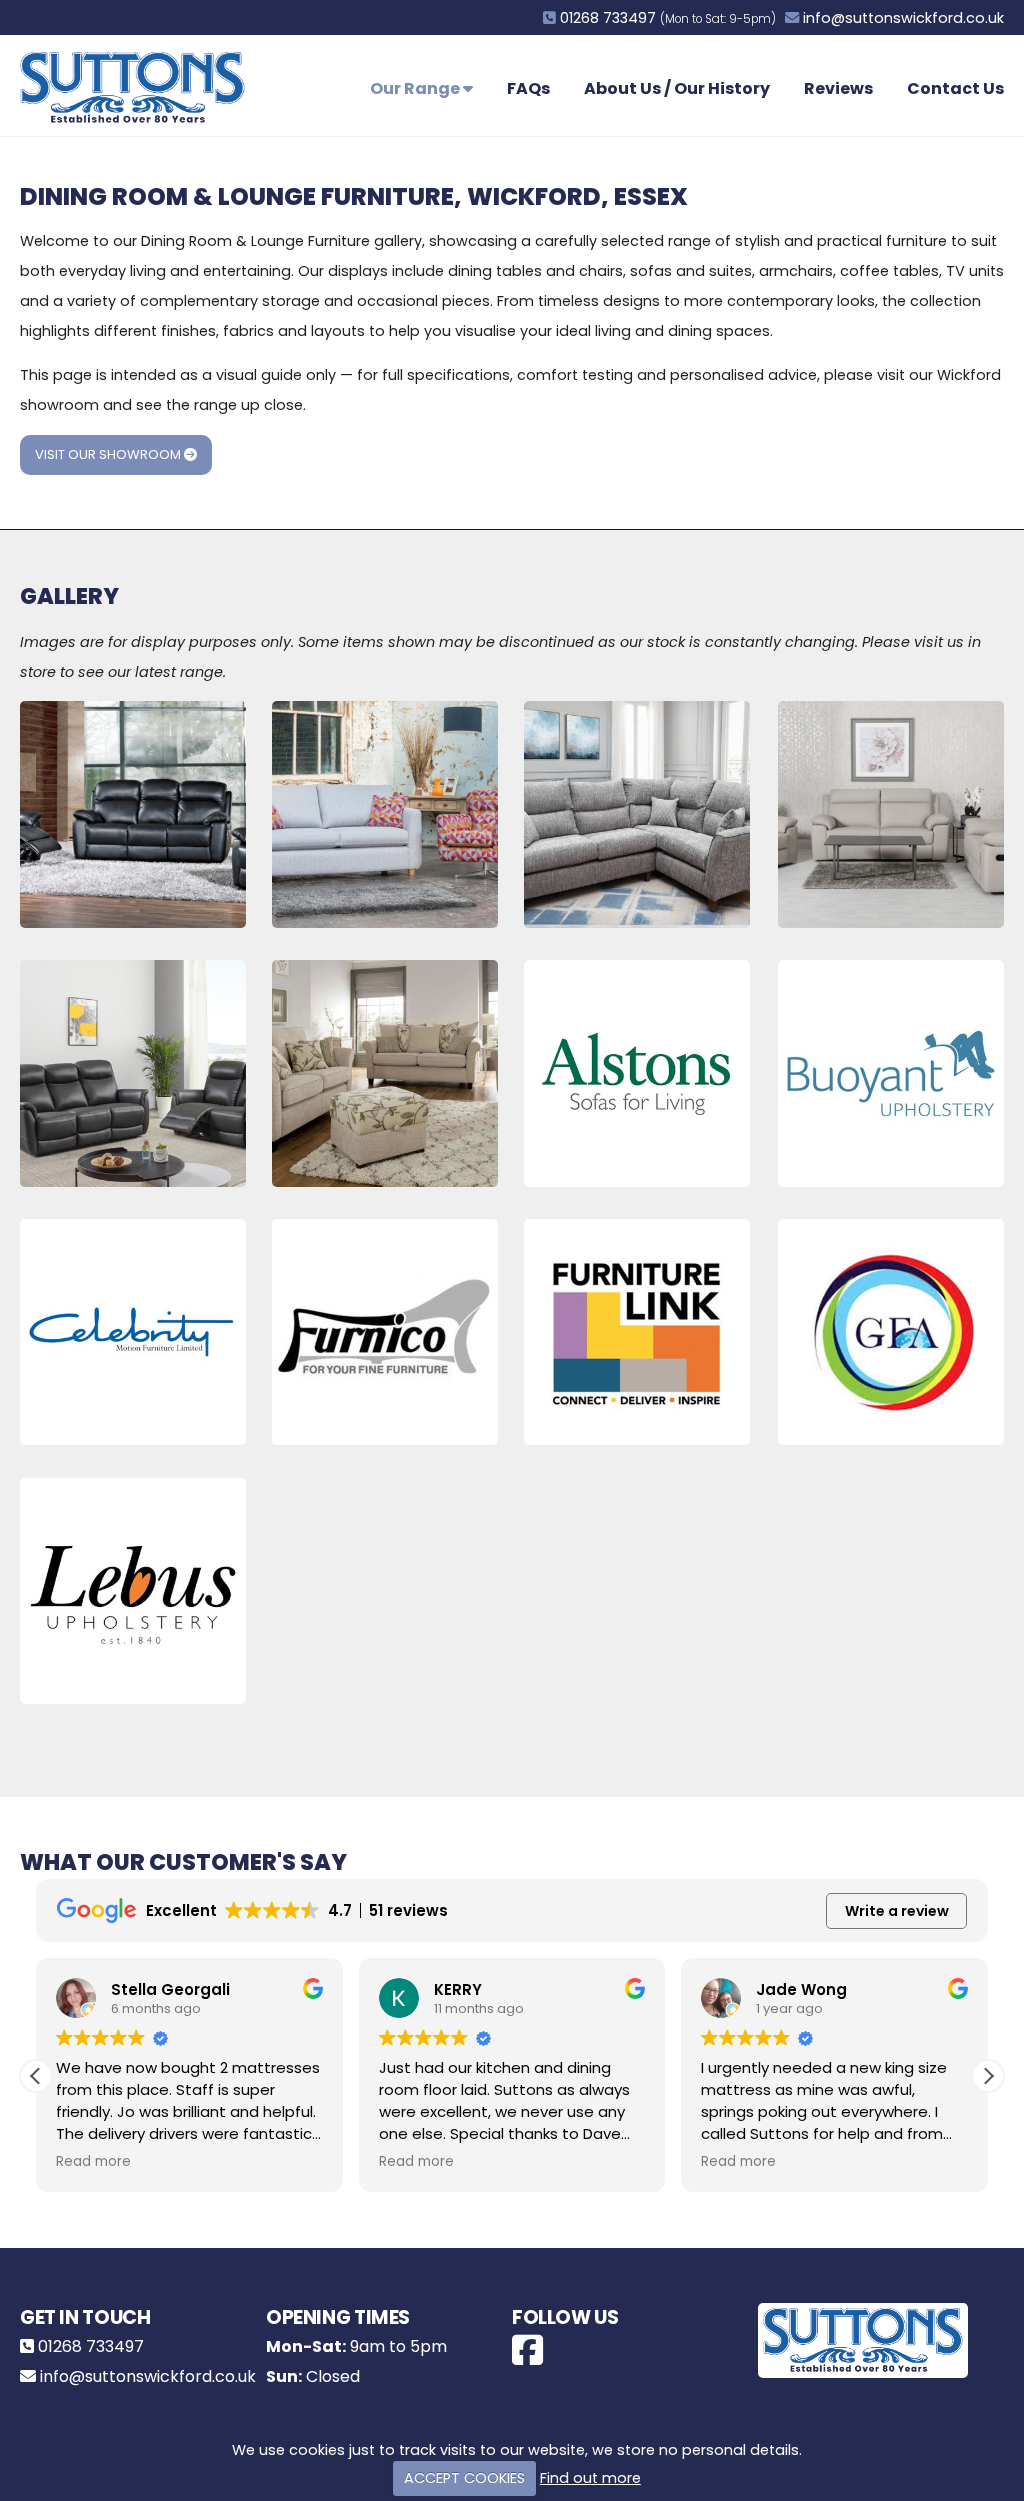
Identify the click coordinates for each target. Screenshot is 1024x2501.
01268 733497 (608, 18)
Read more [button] (93, 2162)
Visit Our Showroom (109, 454)
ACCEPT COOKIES (464, 2478)
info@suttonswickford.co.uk (903, 18)
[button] (988, 2076)
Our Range (416, 88)
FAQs (528, 88)
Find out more (590, 2478)
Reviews (838, 88)
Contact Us (955, 88)
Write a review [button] (897, 1911)
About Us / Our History (677, 88)
